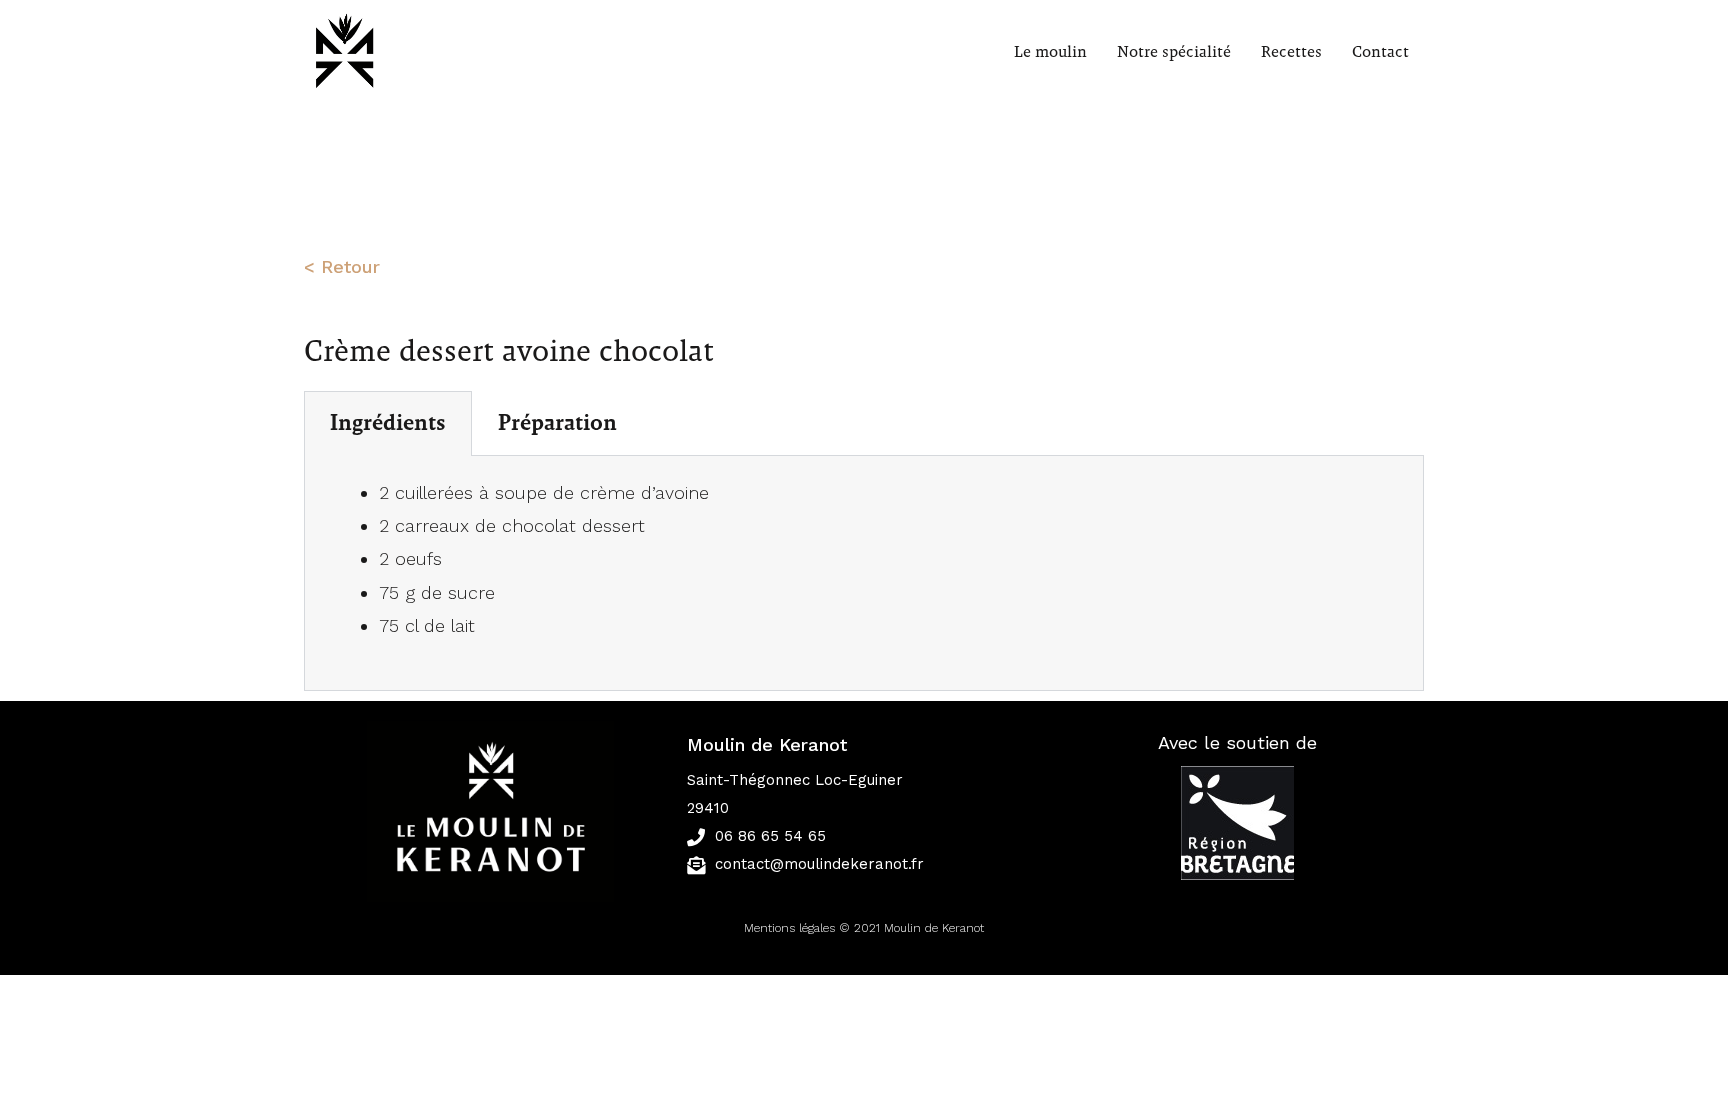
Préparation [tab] (557, 423)
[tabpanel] (864, 573)
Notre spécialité (1174, 52)
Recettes (1291, 52)
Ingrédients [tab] (388, 423)
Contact (1380, 52)
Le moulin (1050, 52)
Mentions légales (789, 928)
